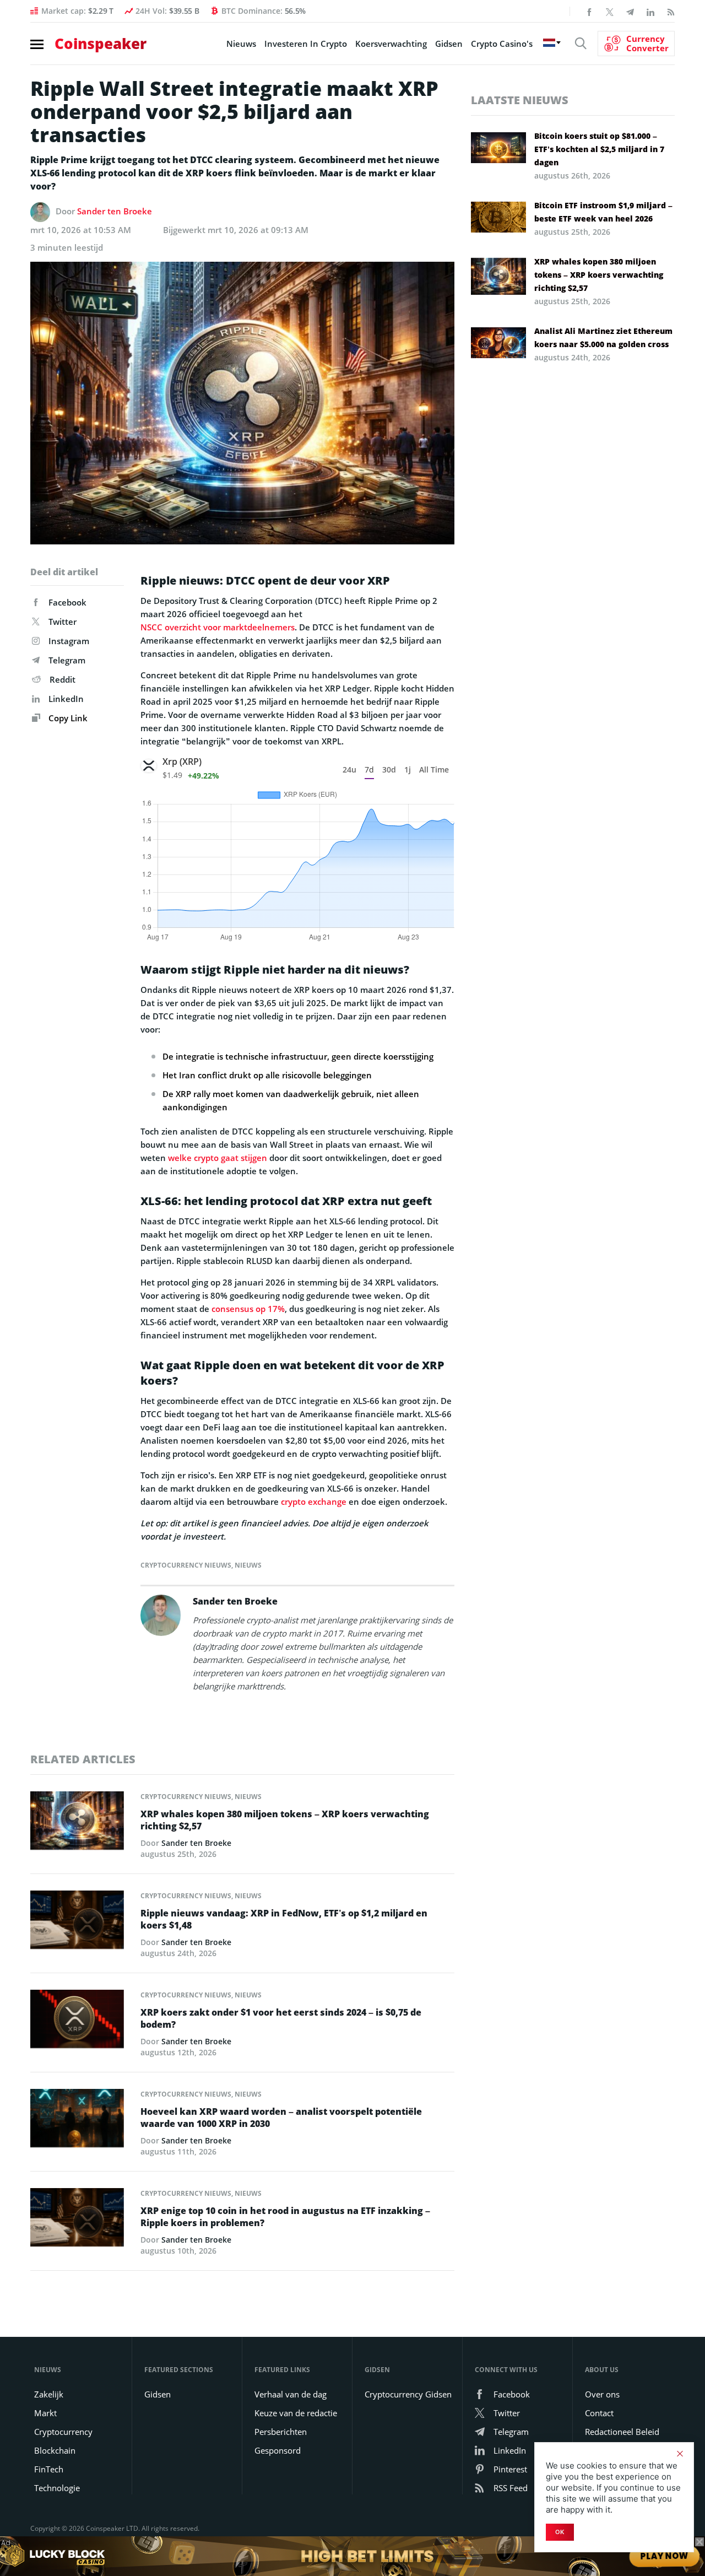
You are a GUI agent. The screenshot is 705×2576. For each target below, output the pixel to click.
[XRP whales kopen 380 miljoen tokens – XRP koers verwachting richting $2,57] (77, 1824)
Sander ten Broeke (115, 211)
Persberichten (281, 2432)
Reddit (63, 679)
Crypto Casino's (502, 44)
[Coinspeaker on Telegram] (630, 11)
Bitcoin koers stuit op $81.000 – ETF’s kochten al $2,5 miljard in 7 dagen (599, 149)
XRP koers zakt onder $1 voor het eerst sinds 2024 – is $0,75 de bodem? (281, 2018)
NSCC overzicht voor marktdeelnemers (218, 627)
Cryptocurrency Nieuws (186, 1565)
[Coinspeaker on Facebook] (589, 11)
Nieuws (241, 44)
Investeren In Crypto (306, 44)
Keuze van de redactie (296, 2413)
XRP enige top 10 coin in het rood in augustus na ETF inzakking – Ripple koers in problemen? (285, 2217)
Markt (45, 2413)
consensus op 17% (248, 1309)
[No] (680, 2454)
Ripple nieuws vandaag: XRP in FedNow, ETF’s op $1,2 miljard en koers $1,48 (284, 1919)
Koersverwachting (391, 44)
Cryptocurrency (63, 2432)
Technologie (57, 2488)
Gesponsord (278, 2450)
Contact (599, 2413)
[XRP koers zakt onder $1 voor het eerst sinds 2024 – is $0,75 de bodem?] (77, 2022)
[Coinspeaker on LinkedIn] (650, 11)
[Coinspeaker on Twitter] (610, 11)
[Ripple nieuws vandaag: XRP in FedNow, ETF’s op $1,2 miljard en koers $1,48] (77, 1923)
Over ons (602, 2394)
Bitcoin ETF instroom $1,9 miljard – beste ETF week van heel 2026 (603, 212)
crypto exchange (314, 1502)
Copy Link (67, 718)
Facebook (67, 602)
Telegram (67, 660)
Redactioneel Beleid (622, 2432)
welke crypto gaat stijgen (218, 1158)
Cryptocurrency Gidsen (408, 2394)
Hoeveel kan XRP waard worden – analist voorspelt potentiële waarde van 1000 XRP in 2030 (281, 2118)
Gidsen (449, 44)
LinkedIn (66, 699)
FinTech (49, 2469)
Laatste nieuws (520, 100)
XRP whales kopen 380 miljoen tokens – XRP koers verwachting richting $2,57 (285, 1820)
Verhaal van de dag (291, 2394)
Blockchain (55, 2450)
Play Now (665, 2556)
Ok (560, 2532)
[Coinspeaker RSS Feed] (671, 11)
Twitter (63, 622)
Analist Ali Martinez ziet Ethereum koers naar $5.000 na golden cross (603, 337)
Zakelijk (49, 2394)
